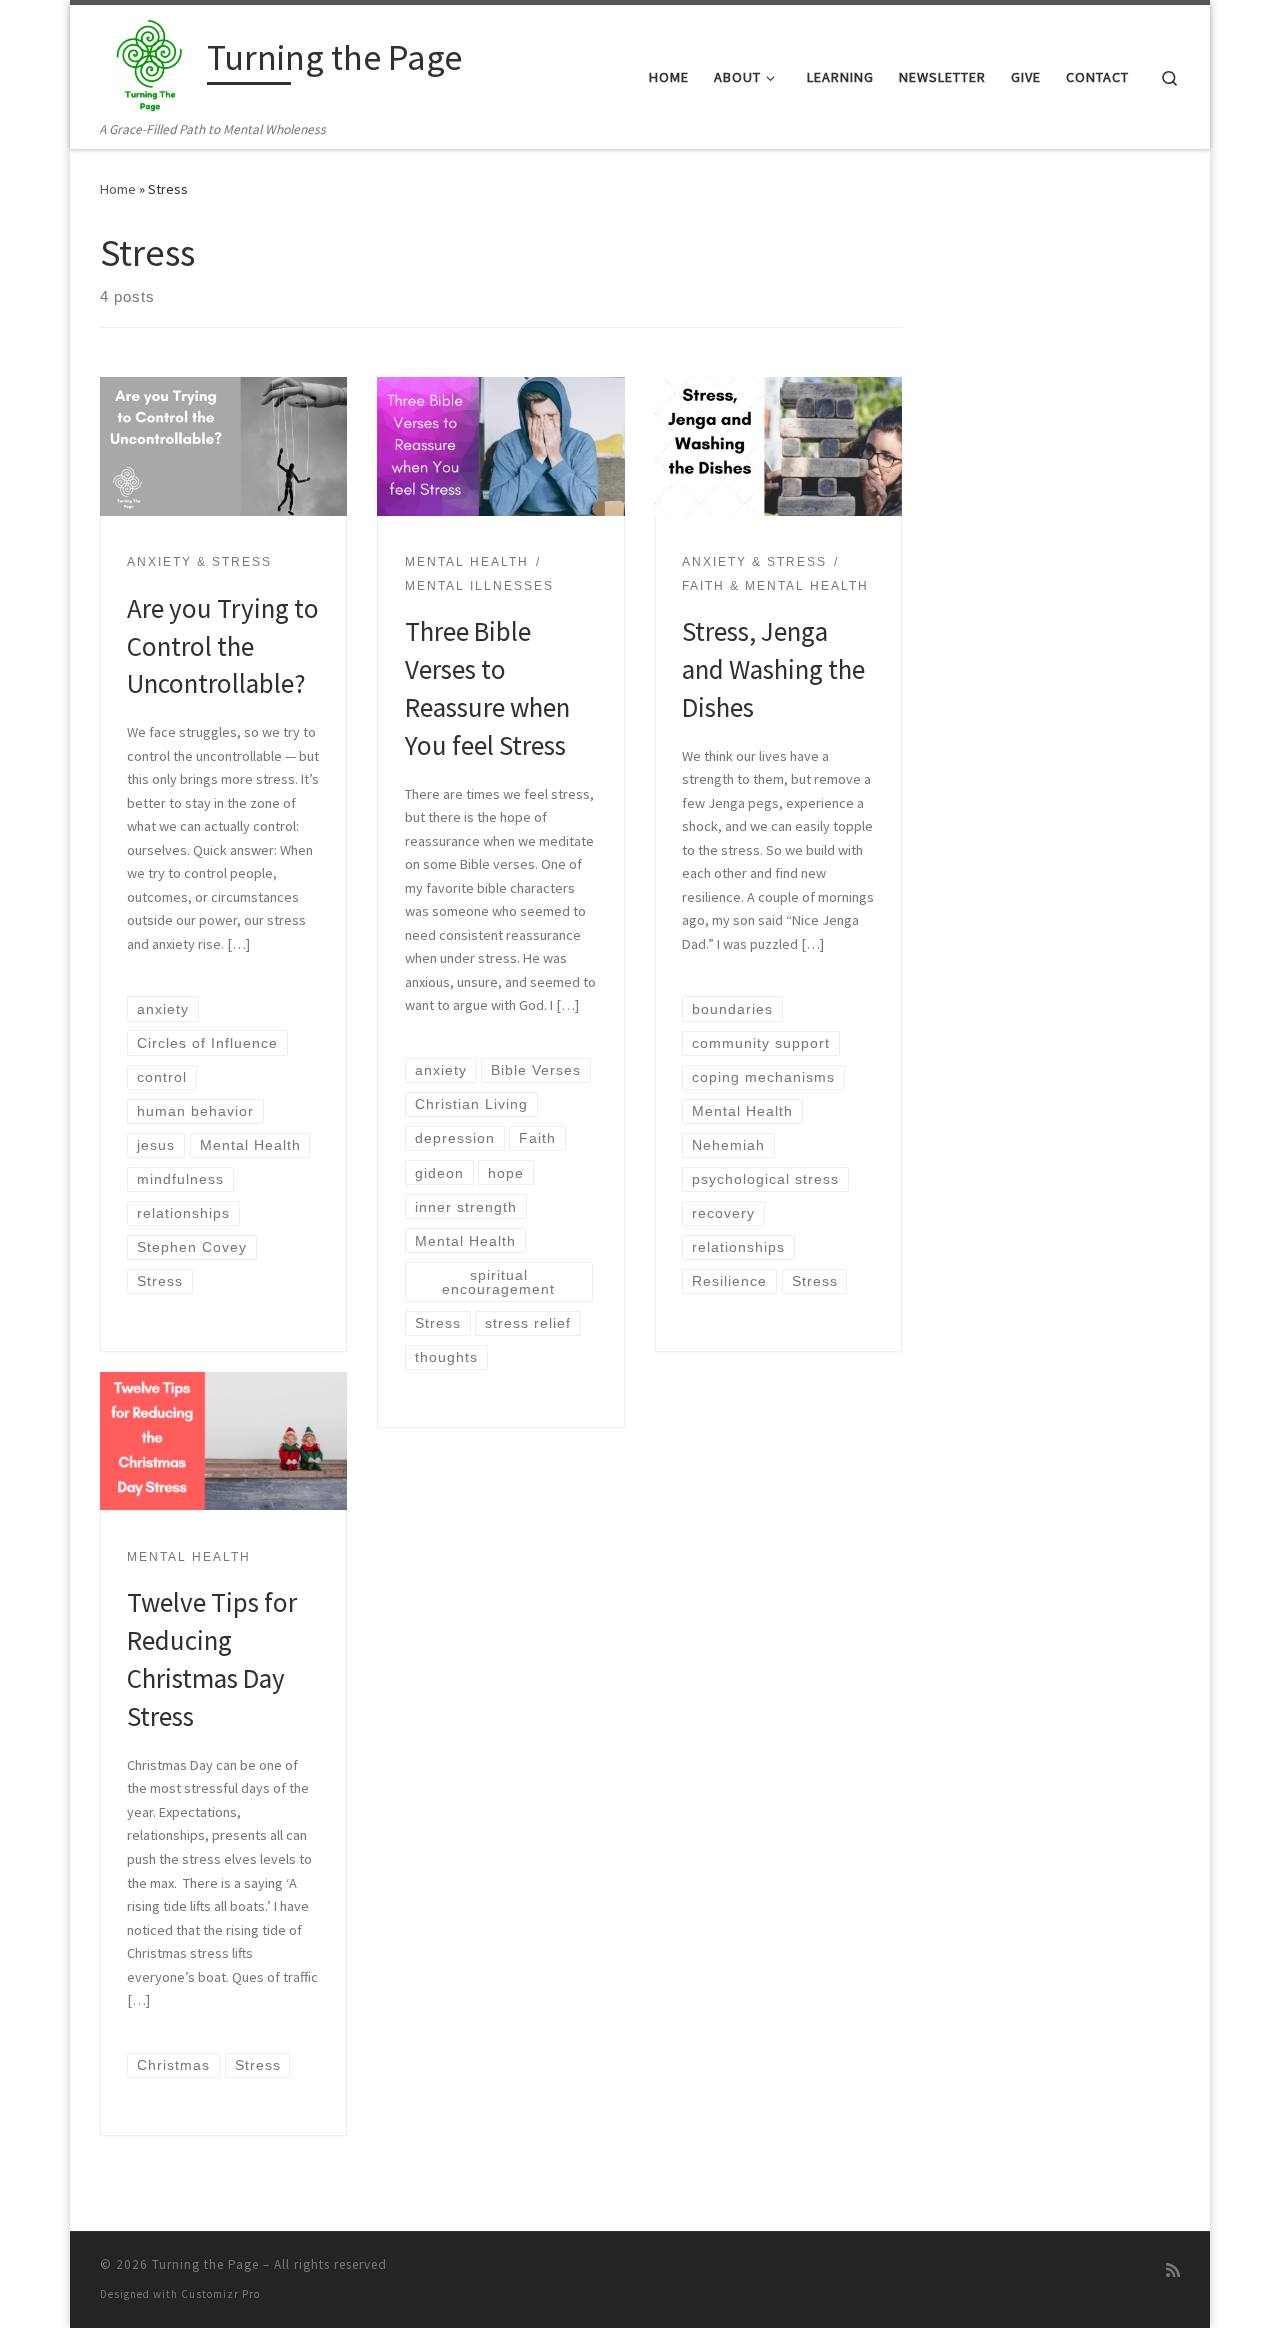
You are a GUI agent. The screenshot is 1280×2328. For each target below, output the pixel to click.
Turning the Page (205, 2264)
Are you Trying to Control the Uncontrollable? (223, 646)
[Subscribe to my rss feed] (1173, 2270)
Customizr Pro (220, 2294)
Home (118, 189)
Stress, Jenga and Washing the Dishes (773, 669)
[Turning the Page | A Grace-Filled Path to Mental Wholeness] (150, 61)
